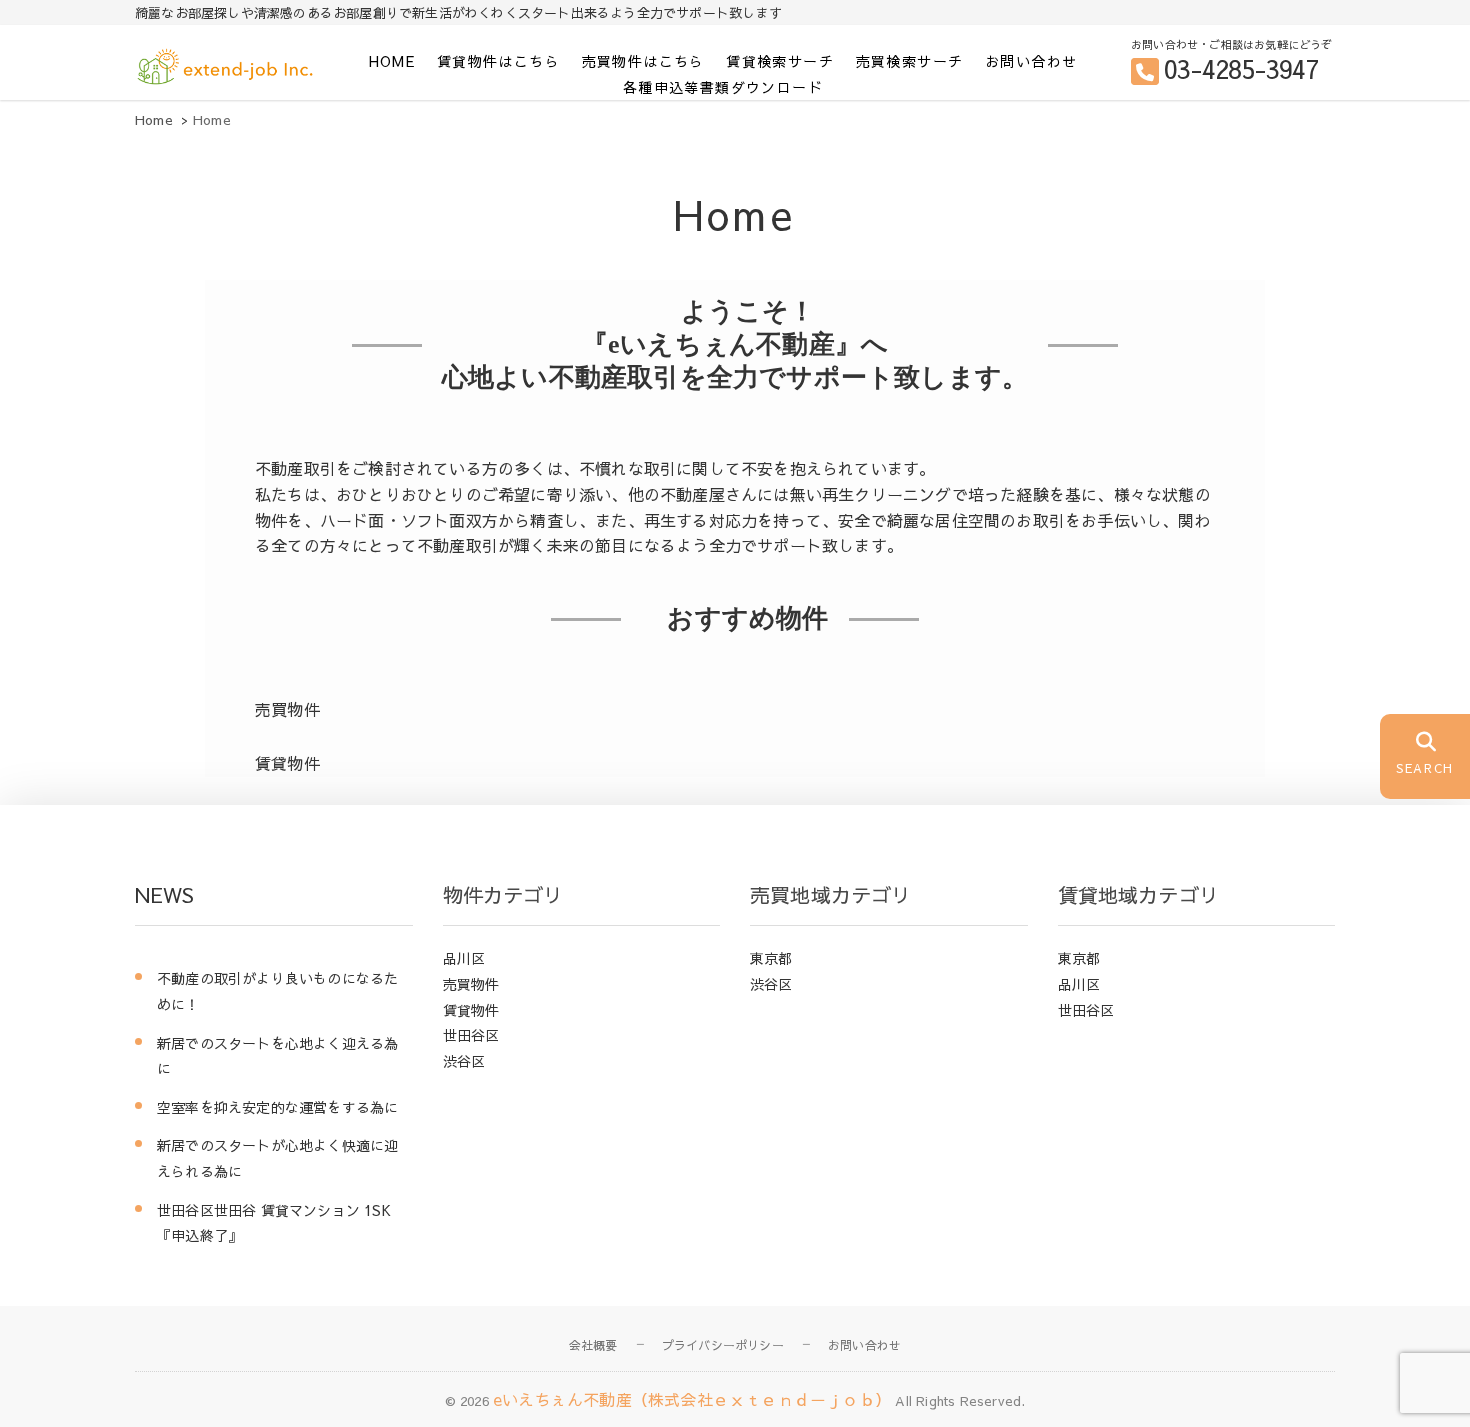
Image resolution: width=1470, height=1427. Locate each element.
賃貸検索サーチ (780, 61)
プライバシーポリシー (723, 1345)
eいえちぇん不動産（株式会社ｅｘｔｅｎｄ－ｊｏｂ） (692, 1399)
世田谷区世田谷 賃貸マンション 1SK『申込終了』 (274, 1223)
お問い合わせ (1031, 61)
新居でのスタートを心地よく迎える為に (277, 1056)
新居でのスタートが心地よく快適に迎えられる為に (277, 1158)
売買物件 (471, 984)
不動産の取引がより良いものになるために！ (277, 991)
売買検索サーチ (910, 61)
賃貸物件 (471, 1010)
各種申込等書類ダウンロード (723, 87)
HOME (392, 61)
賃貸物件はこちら (498, 61)
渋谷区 (464, 1061)
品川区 (464, 958)
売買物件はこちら (643, 61)
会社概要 (593, 1345)
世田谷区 (471, 1035)
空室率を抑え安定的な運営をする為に (277, 1107)
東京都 (771, 958)
